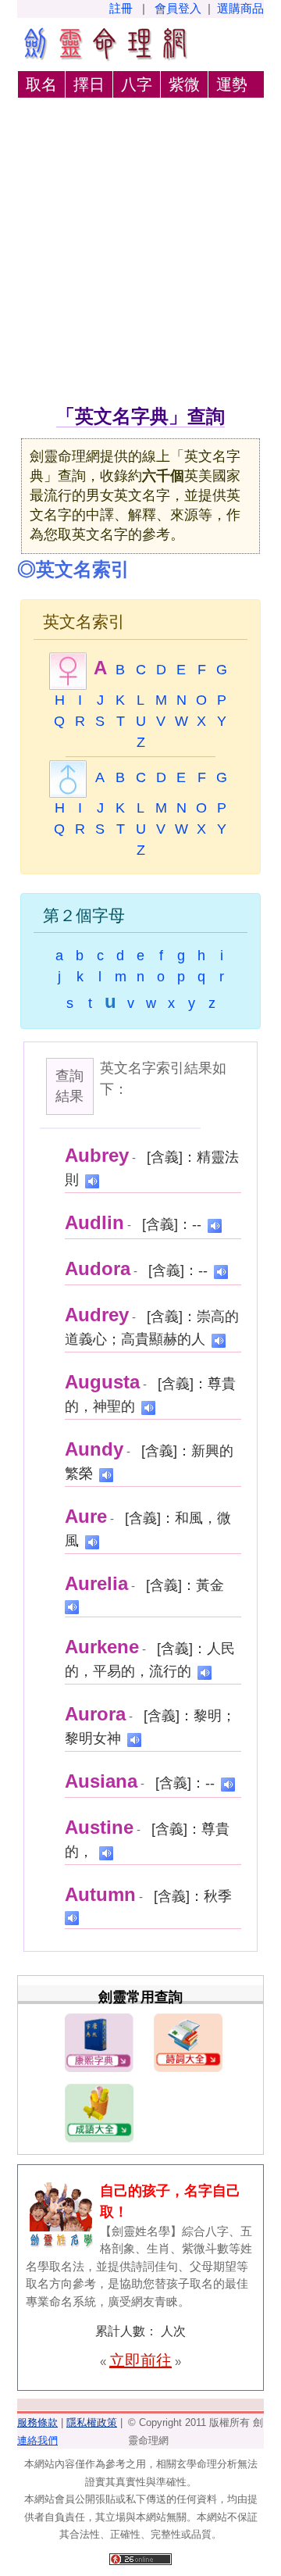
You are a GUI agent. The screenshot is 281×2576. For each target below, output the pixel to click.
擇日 (89, 84)
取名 (41, 84)
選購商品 (240, 8)
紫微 (184, 84)
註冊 (121, 8)
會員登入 (178, 8)
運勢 (232, 84)
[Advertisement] (140, 254)
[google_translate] (92, 1180)
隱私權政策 (92, 2422)
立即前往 (140, 2360)
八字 (137, 84)
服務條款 (37, 2422)
